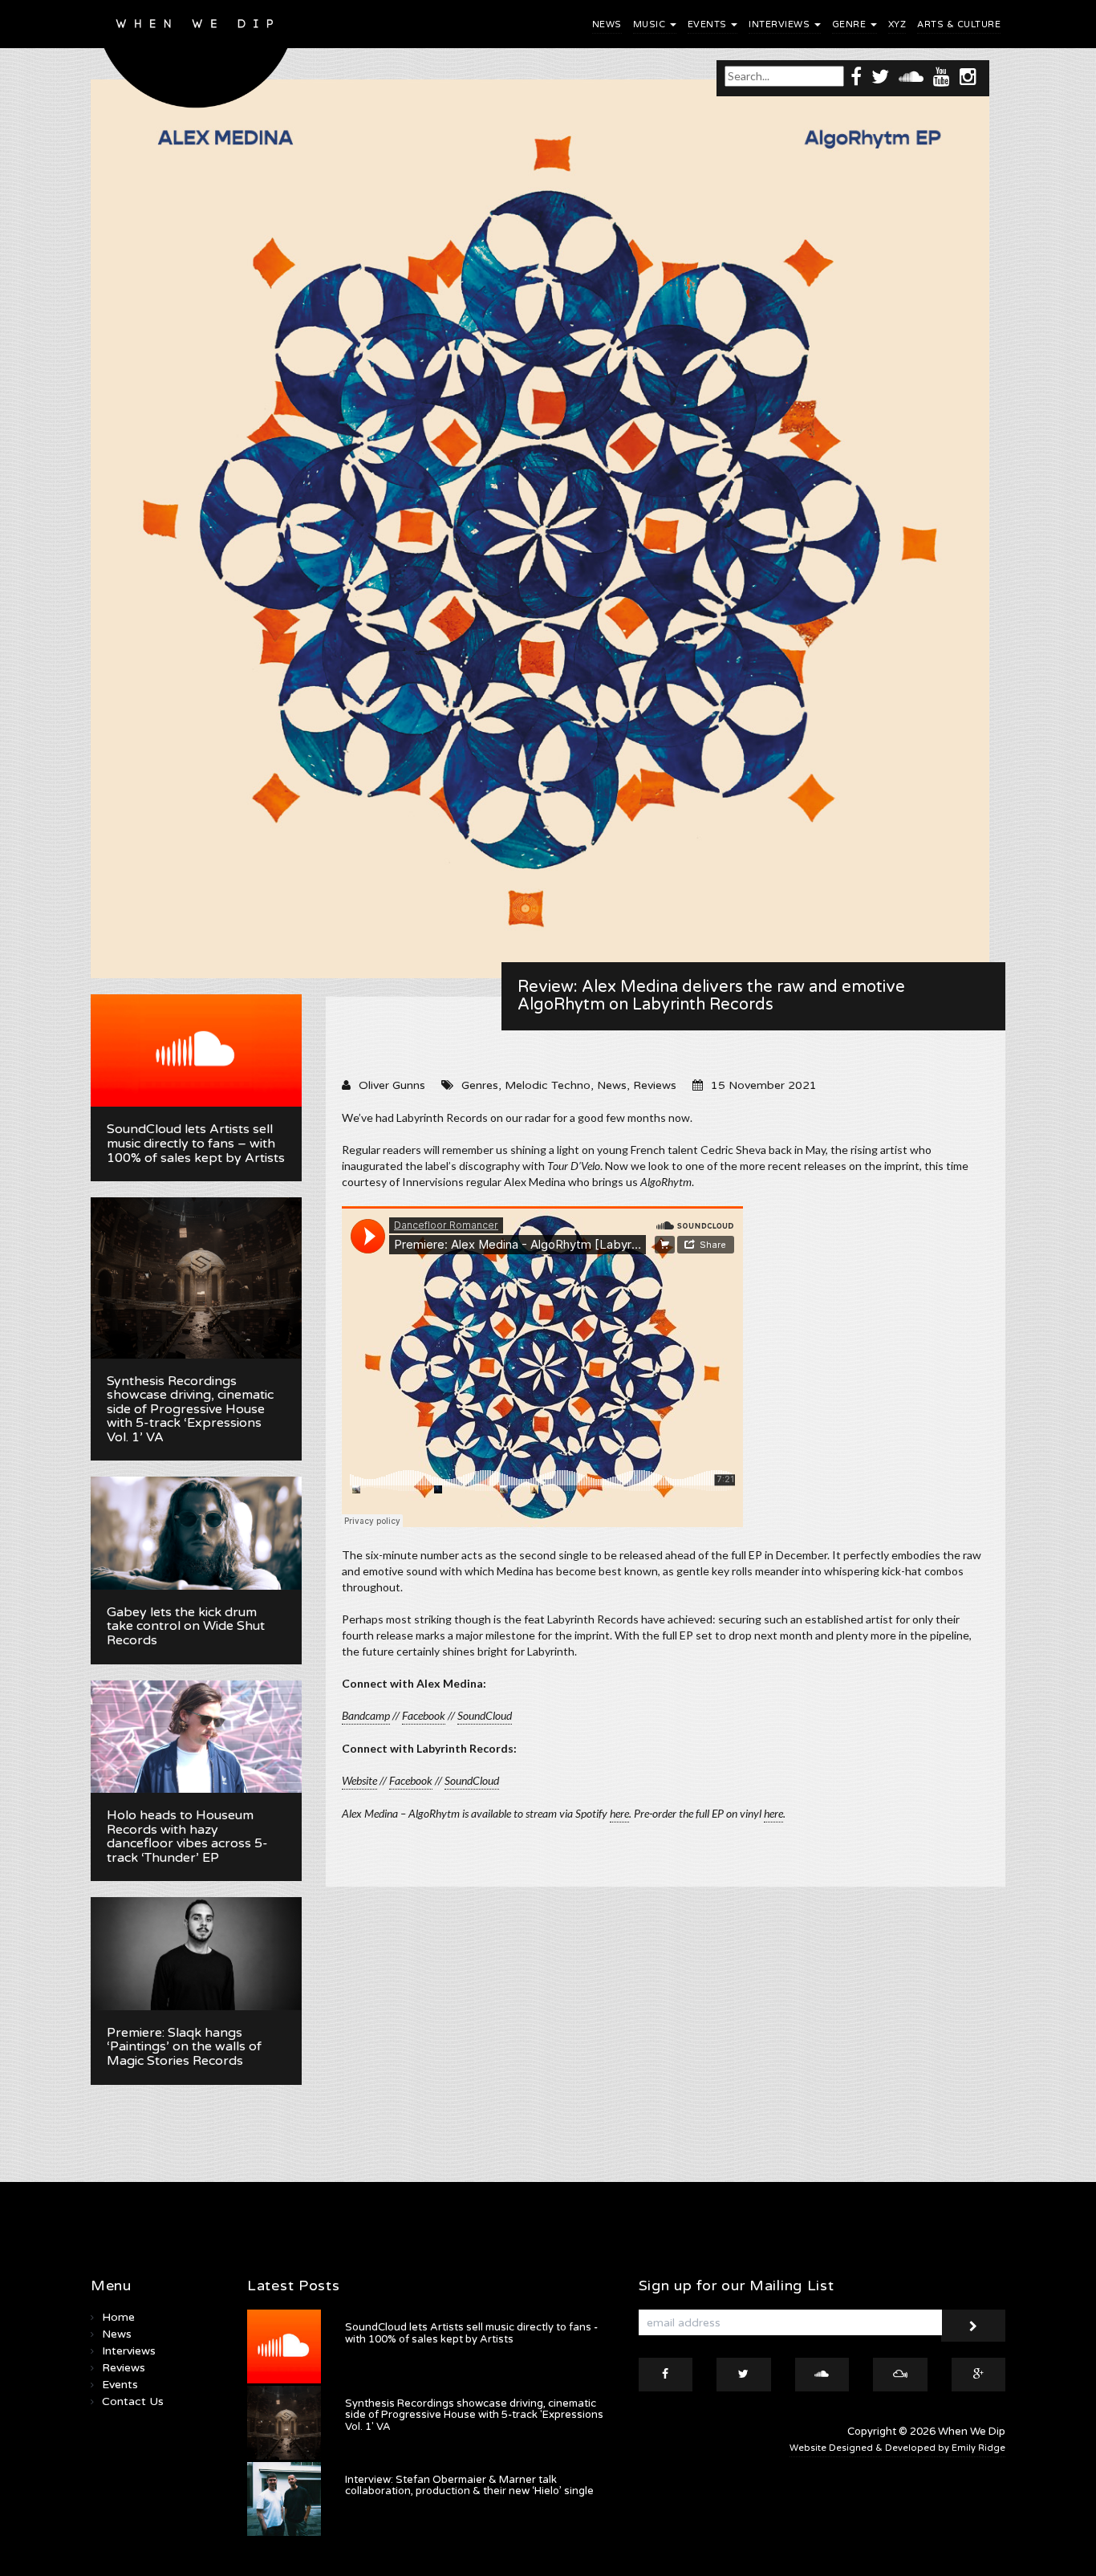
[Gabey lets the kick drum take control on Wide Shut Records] (196, 1533)
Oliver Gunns (392, 1085)
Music (651, 24)
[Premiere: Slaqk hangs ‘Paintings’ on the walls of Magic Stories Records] (196, 1953)
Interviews (781, 24)
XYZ (897, 24)
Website (359, 1780)
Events (709, 24)
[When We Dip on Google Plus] (979, 2375)
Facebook (411, 1780)
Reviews (655, 1085)
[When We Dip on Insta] (968, 76)
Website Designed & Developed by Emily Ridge (897, 2448)
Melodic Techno (548, 1085)
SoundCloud (472, 1780)
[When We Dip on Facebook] (856, 76)
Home (118, 2317)
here (619, 1813)
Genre (850, 24)
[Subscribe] (973, 2326)
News (607, 24)
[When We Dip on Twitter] (880, 76)
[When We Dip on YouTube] (942, 76)
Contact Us (133, 2401)
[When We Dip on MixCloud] (900, 2375)
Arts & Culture (959, 24)
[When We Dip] (196, 58)
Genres (480, 1085)
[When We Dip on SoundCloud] (911, 76)
